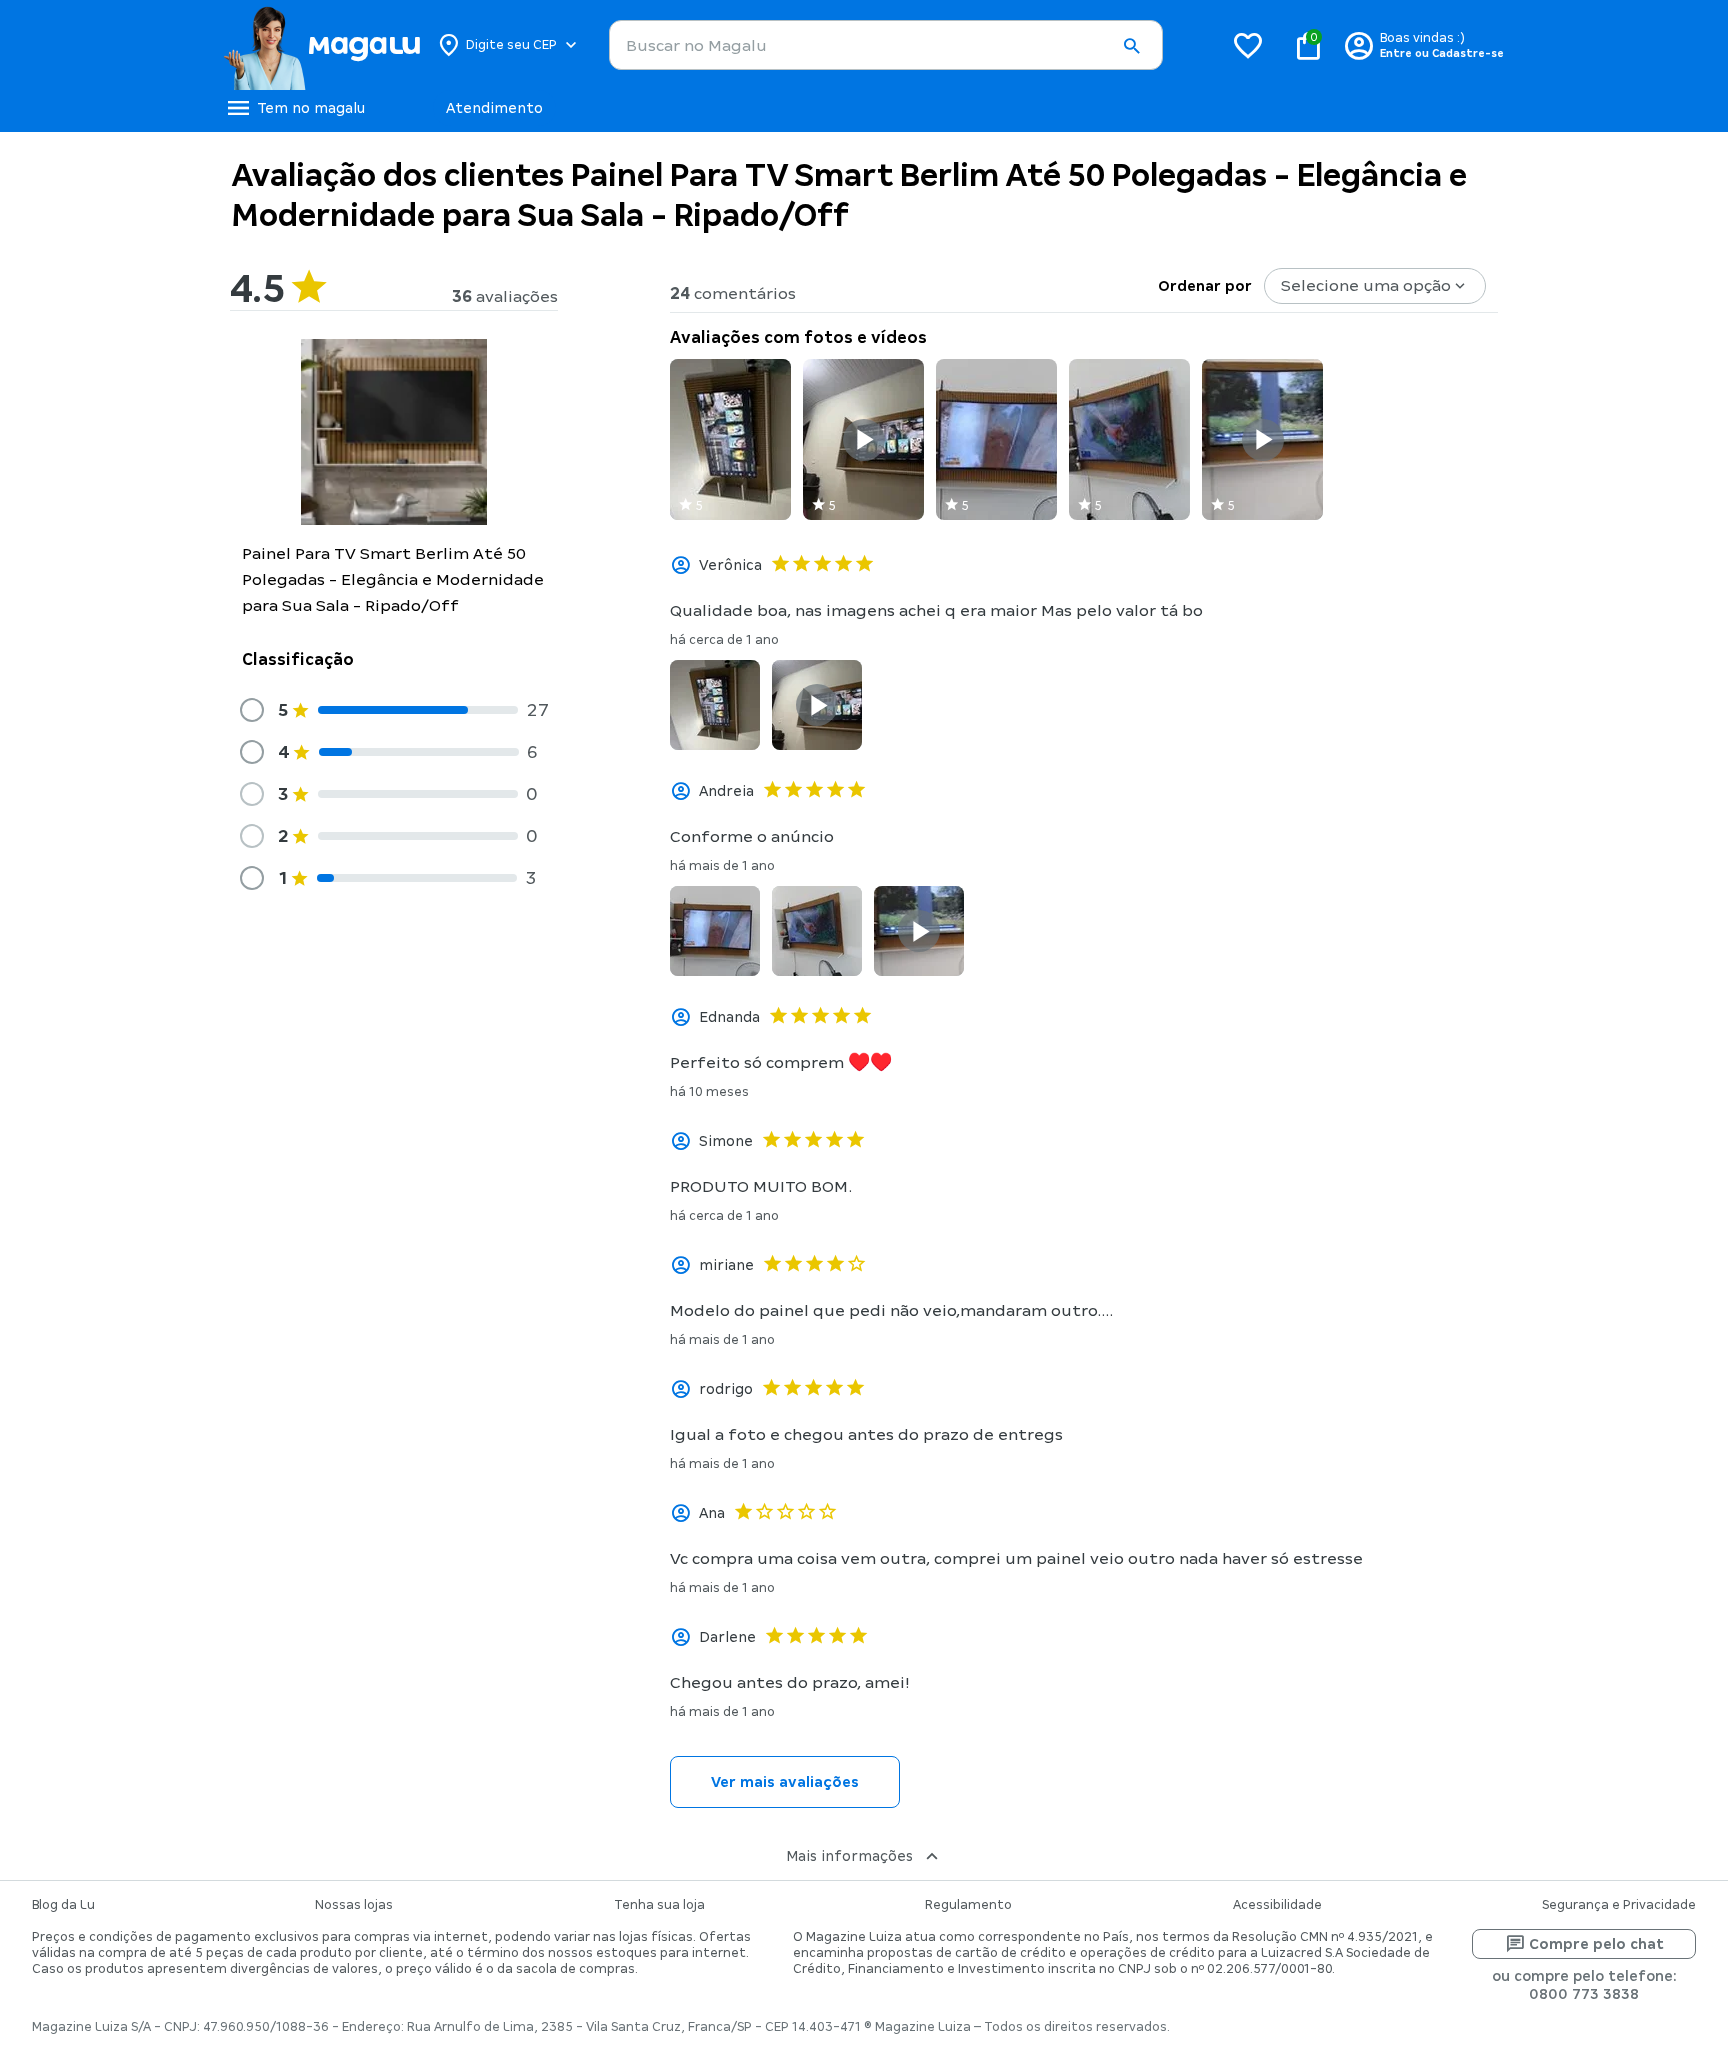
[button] (1131, 46)
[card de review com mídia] (730, 439)
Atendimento (494, 108)
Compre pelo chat (1596, 1944)
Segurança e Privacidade (1619, 1905)
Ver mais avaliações (785, 1782)
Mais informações (849, 1856)
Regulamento (968, 1905)
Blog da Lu (63, 1905)
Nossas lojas (354, 1905)
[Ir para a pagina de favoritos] (1248, 45)
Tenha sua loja (659, 1905)
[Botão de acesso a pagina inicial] (321, 45)
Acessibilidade (1277, 1905)
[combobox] (886, 45)
